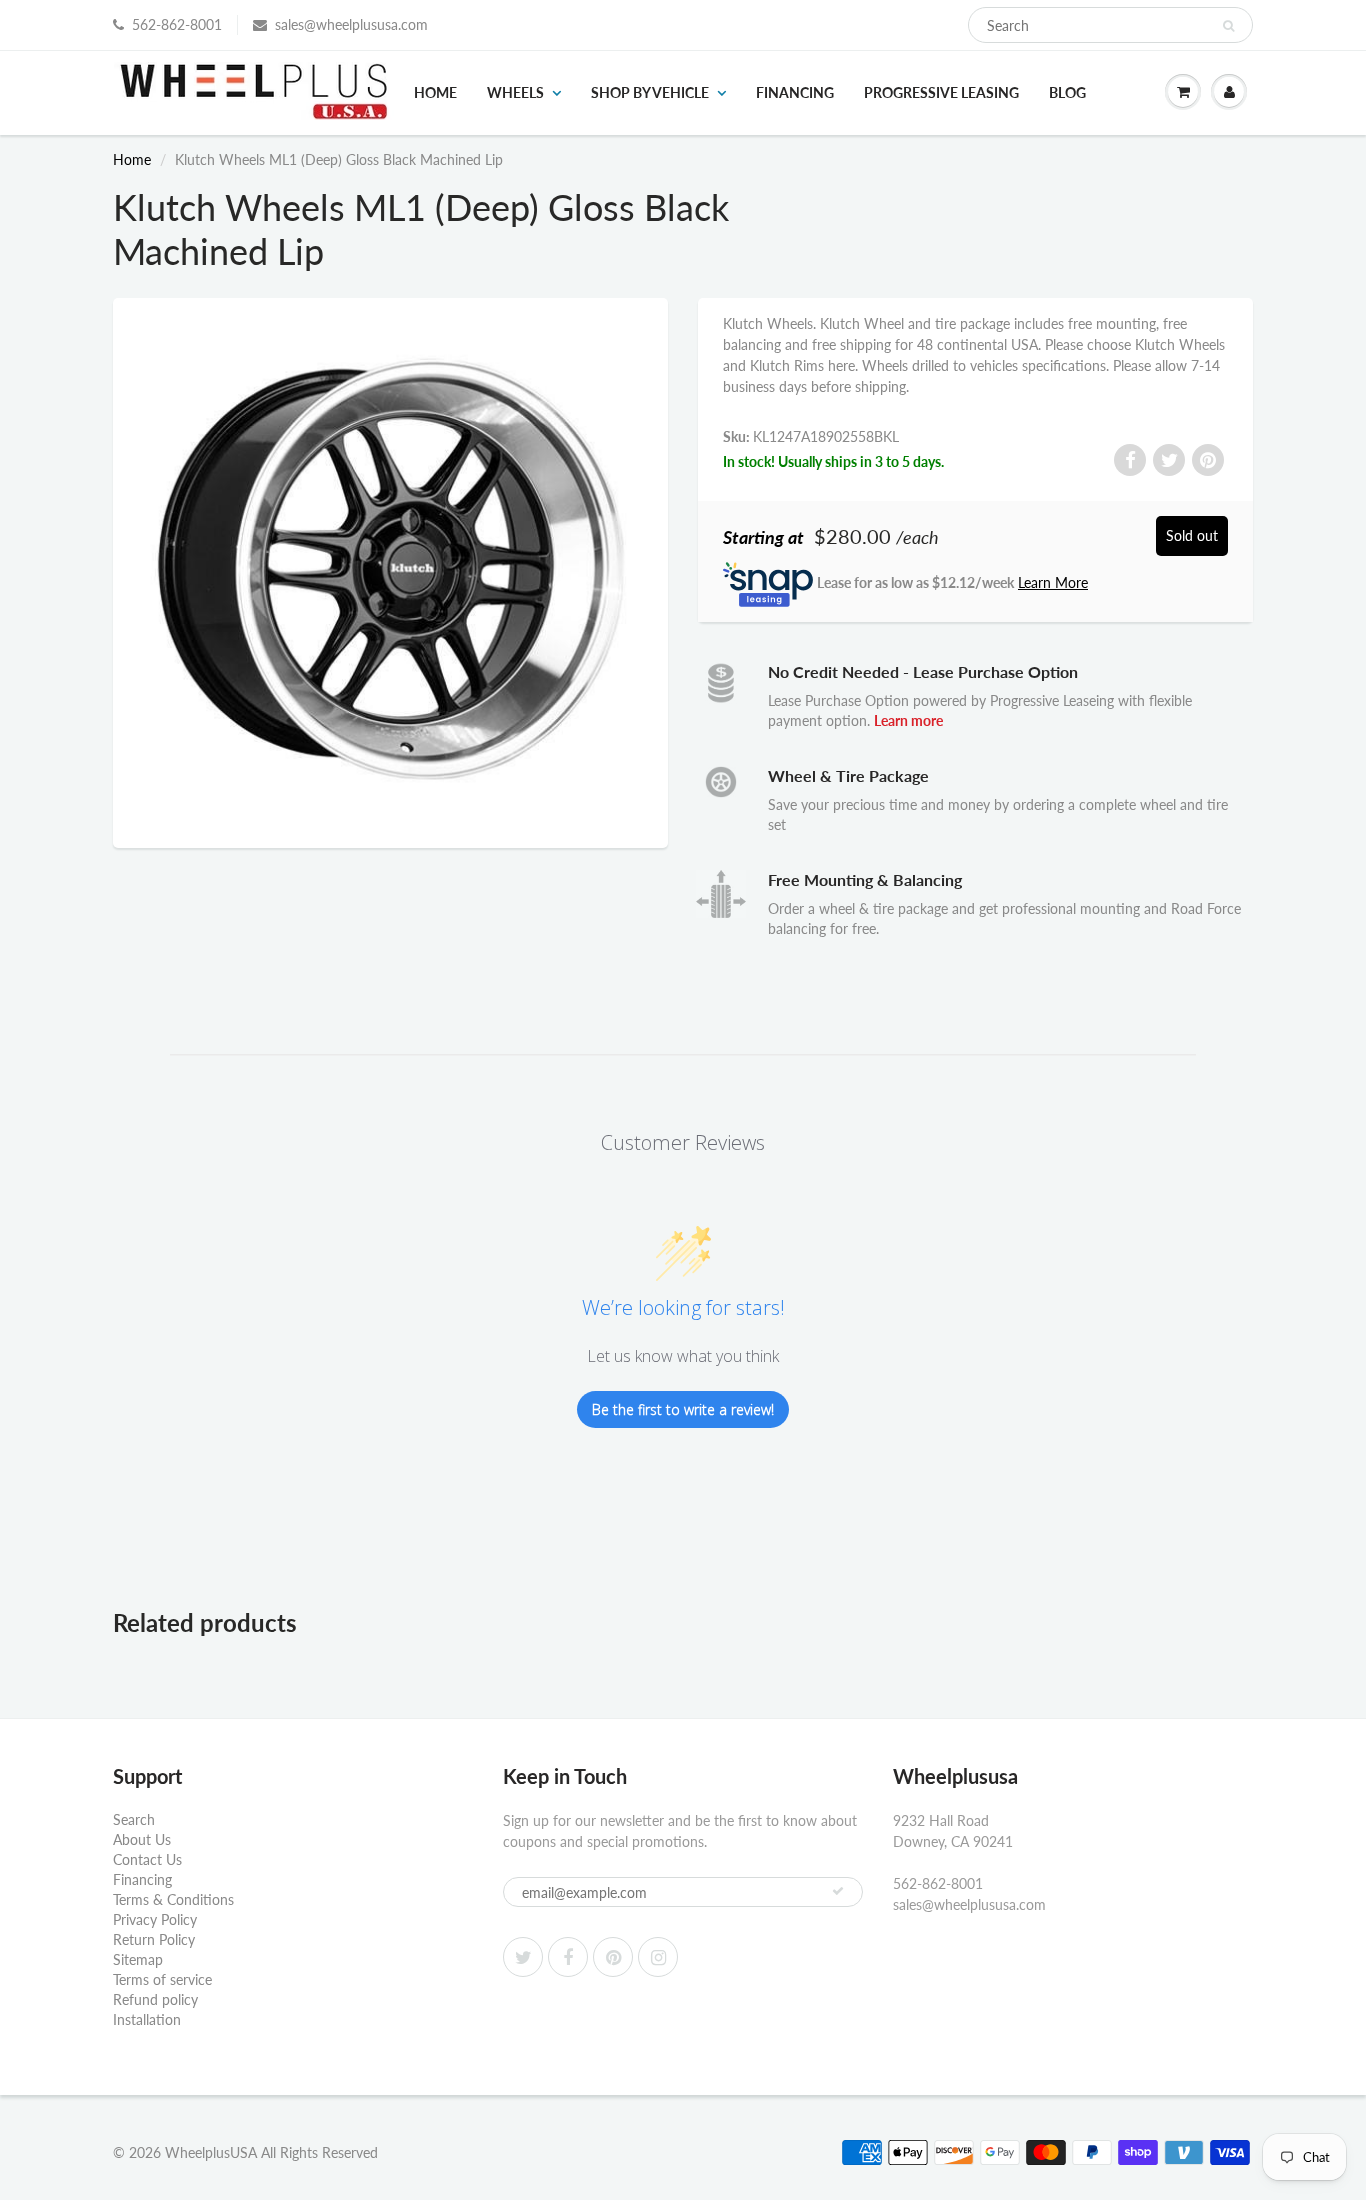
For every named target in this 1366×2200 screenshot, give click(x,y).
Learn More (1053, 582)
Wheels (515, 92)
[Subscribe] (838, 1891)
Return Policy (154, 1939)
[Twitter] (523, 1957)
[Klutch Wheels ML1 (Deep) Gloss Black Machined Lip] (390, 570)
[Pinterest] (613, 1957)
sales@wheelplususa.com (351, 24)
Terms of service (162, 1979)
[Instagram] (658, 1957)
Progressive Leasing (941, 92)
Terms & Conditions (173, 1899)
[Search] (1228, 26)
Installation (147, 2019)
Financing (795, 92)
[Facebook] (568, 1957)
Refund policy (155, 1999)
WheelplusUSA (211, 2152)
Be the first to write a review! (683, 1409)
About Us (142, 1839)
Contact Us (147, 1859)
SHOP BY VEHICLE (650, 92)
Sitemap (138, 1959)
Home (435, 92)
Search (134, 1819)
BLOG (1067, 92)
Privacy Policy (155, 1919)
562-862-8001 (177, 24)
